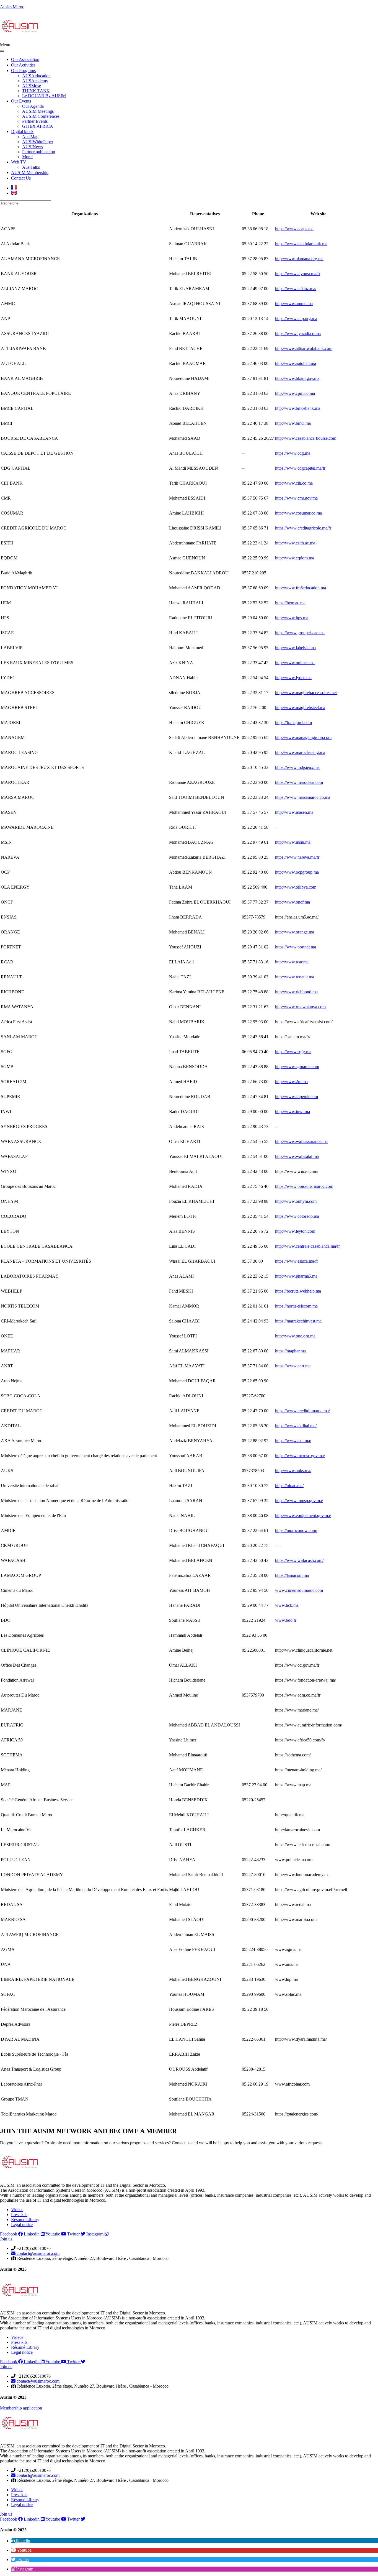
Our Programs (23, 71)
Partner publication (39, 152)
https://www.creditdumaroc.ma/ (302, 1411)
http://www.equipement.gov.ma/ (303, 1515)
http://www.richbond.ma (296, 992)
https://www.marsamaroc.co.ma (303, 797)
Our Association (25, 59)
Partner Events (35, 121)
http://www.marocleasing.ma (300, 752)
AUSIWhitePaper (38, 142)
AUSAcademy (35, 81)
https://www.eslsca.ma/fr (297, 1261)
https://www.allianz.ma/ (296, 289)
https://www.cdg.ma (293, 453)
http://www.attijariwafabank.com (304, 348)
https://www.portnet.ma (296, 947)
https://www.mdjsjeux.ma (297, 767)
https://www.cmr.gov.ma (296, 498)
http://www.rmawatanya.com (300, 1007)
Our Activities (23, 65)
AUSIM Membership (30, 172)
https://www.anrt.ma (293, 1366)
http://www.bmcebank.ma (298, 408)
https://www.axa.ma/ (293, 1441)
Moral (27, 157)
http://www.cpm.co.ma (295, 393)
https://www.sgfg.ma (293, 1052)
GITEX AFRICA (38, 126)
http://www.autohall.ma (296, 363)
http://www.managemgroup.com (303, 737)
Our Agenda (33, 106)
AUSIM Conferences (41, 116)
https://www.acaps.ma (294, 229)
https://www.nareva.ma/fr (297, 857)
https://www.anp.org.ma (296, 319)
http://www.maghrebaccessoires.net (306, 693)
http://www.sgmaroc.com (297, 1067)
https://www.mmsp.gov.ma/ (299, 1501)
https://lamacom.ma (292, 1575)
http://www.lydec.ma (293, 678)
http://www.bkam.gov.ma (297, 378)
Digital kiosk (22, 131)
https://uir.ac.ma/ (289, 1486)
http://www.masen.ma (294, 812)
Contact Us (21, 178)
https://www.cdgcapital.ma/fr (300, 468)
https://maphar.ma (290, 1351)
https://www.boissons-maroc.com (304, 1186)
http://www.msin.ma (293, 842)
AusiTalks (31, 167)
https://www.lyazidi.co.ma (298, 333)
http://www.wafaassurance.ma (301, 1141)
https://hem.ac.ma (290, 603)
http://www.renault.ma (295, 977)
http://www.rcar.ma (292, 962)
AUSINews (33, 147)
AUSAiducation (36, 76)
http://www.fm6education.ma (301, 588)
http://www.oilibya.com (296, 887)
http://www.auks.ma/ (293, 1471)
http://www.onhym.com (296, 1201)
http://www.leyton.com (295, 1231)
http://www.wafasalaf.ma (297, 1156)
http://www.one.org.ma (295, 1336)
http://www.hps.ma (292, 618)
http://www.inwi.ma (292, 1112)
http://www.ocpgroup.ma (297, 872)
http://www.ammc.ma (294, 304)
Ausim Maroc (12, 7)
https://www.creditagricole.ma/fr (303, 528)
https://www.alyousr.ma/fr (298, 274)
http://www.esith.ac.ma (295, 543)
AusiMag (30, 137)
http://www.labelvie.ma (295, 648)
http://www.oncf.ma (292, 902)
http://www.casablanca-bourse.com (306, 438)
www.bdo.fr (286, 1620)
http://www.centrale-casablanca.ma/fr (307, 1246)
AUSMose (32, 86)
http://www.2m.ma (291, 1082)
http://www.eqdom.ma (295, 558)
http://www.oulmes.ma (295, 663)
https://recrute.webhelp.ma (298, 1291)
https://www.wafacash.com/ (299, 1560)
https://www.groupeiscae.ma (300, 633)
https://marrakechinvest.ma (298, 1321)
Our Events (21, 101)
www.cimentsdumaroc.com (299, 1590)
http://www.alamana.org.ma (299, 259)
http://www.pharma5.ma (296, 1276)
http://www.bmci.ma (293, 423)
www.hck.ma (287, 1605)
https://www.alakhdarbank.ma (301, 244)
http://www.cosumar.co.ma (298, 513)
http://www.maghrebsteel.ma (300, 708)
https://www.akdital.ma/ (296, 1426)
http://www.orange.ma (295, 932)
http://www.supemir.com (297, 1097)
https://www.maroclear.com (299, 782)
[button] (189, 47)
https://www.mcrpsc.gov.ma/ (300, 1456)
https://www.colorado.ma (297, 1216)
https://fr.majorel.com (293, 722)
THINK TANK (36, 91)
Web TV (19, 162)
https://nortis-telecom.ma (296, 1306)
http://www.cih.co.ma (294, 483)
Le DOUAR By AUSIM (44, 96)
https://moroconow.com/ (296, 1530)
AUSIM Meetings (38, 111)
